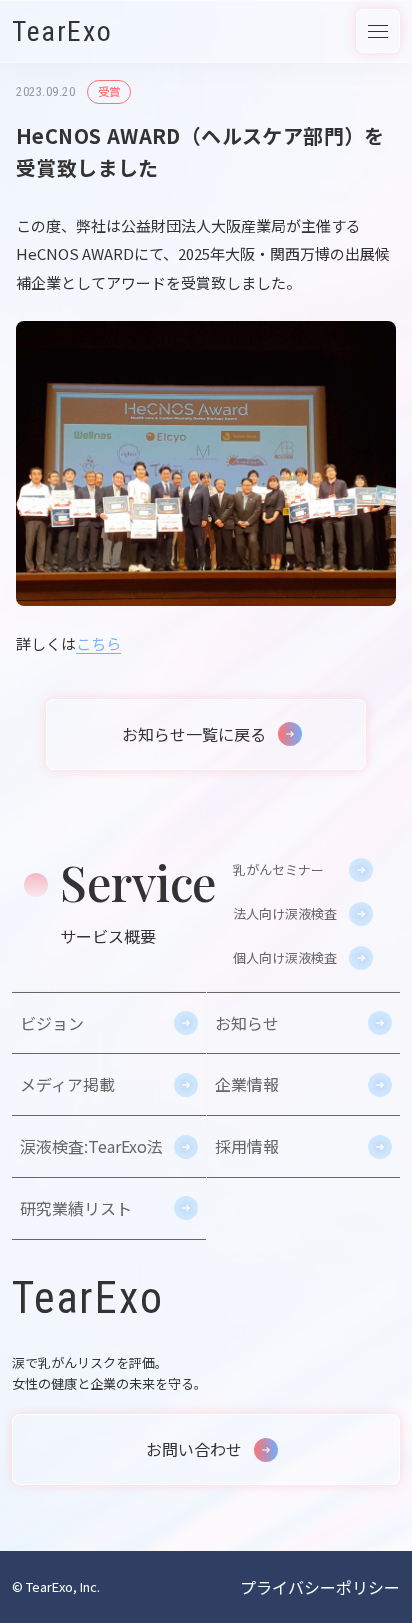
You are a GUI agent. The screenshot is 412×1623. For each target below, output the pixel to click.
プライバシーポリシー (320, 1587)
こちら (98, 643)
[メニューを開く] (378, 31)
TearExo (62, 31)
